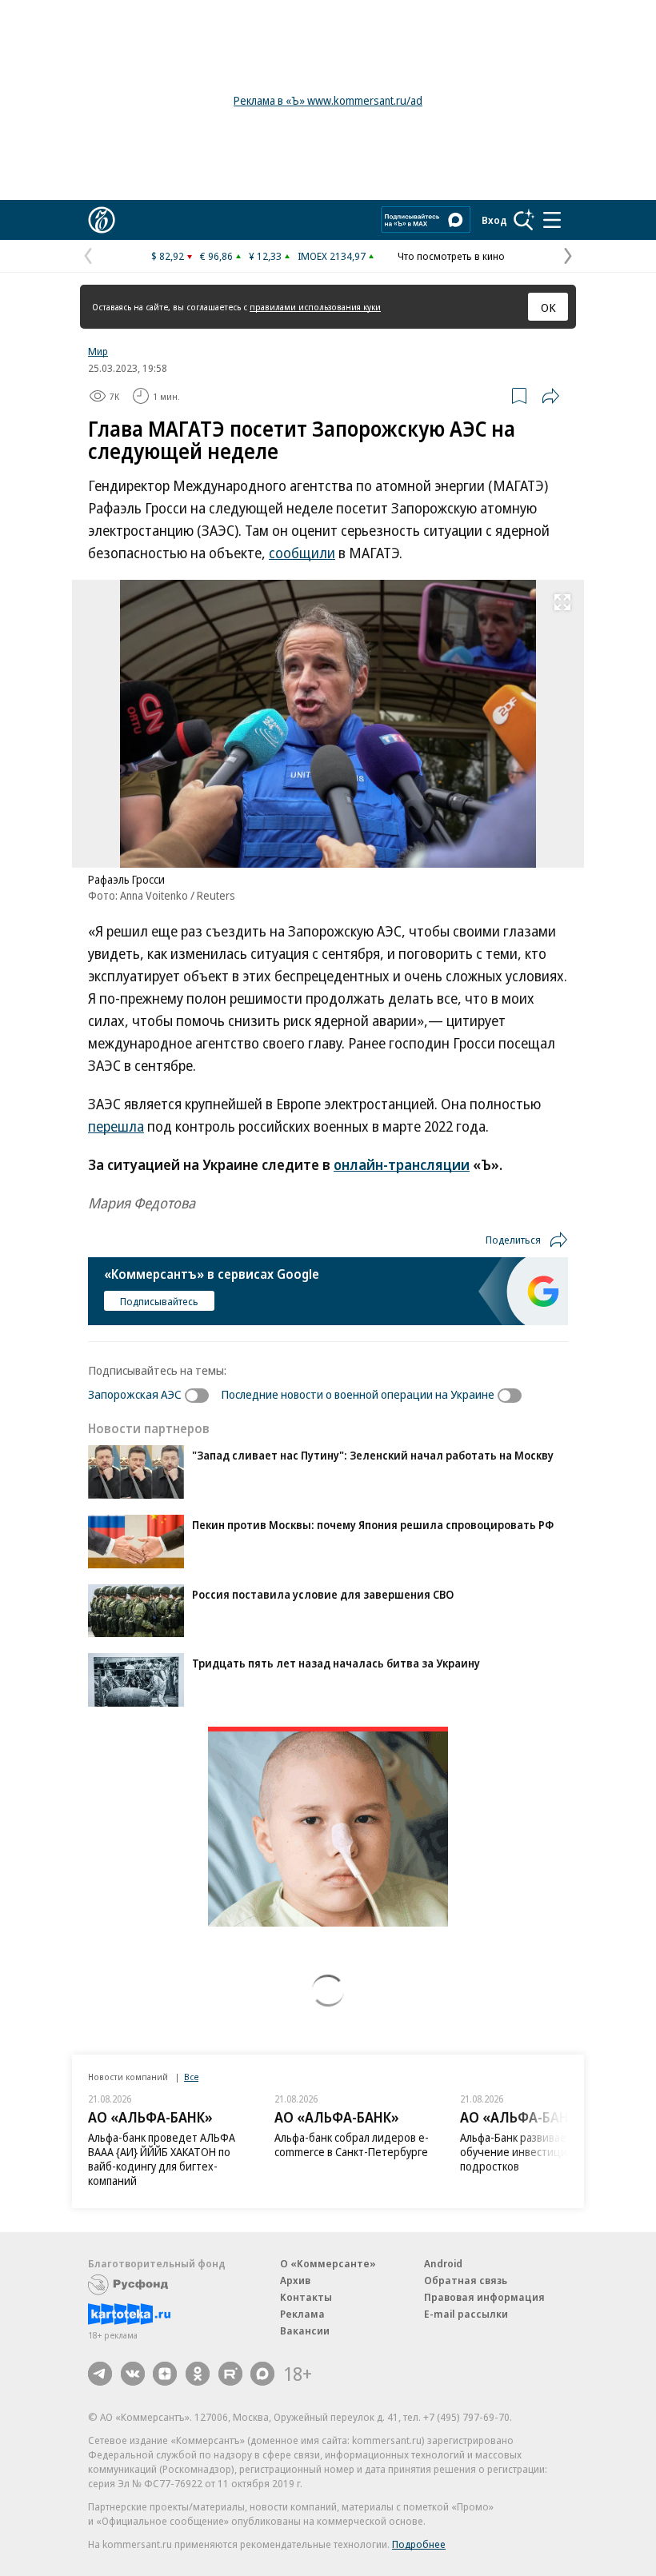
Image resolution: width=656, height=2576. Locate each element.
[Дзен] (165, 2374)
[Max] (262, 2374)
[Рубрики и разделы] (552, 220)
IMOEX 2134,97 (332, 256)
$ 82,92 (168, 256)
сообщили (302, 553)
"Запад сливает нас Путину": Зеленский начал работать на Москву (373, 1455)
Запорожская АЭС (135, 1394)
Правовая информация (484, 2297)
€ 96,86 (216, 256)
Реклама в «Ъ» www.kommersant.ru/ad (328, 100)
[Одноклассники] (198, 2374)
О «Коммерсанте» (328, 2263)
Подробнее (419, 2544)
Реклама (302, 2314)
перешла (116, 1126)
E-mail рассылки (466, 2314)
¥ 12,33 (265, 256)
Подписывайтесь (159, 1301)
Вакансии (305, 2330)
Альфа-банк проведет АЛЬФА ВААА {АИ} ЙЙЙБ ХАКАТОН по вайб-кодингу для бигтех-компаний (162, 2159)
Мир (98, 351)
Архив (295, 2280)
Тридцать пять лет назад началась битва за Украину (336, 1663)
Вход (494, 220)
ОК (548, 307)
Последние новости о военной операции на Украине (358, 1394)
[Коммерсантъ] (102, 220)
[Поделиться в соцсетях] (550, 396)
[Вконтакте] (133, 2374)
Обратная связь (466, 2280)
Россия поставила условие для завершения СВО (323, 1594)
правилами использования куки (315, 307)
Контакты (306, 2297)
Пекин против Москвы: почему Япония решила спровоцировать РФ (373, 1525)
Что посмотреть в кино (451, 256)
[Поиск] (524, 220)
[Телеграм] (100, 2374)
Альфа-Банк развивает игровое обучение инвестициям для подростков (538, 2152)
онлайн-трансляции (402, 1164)
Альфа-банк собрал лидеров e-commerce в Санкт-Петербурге (352, 2145)
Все (191, 2077)
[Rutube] (230, 2374)
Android (443, 2263)
